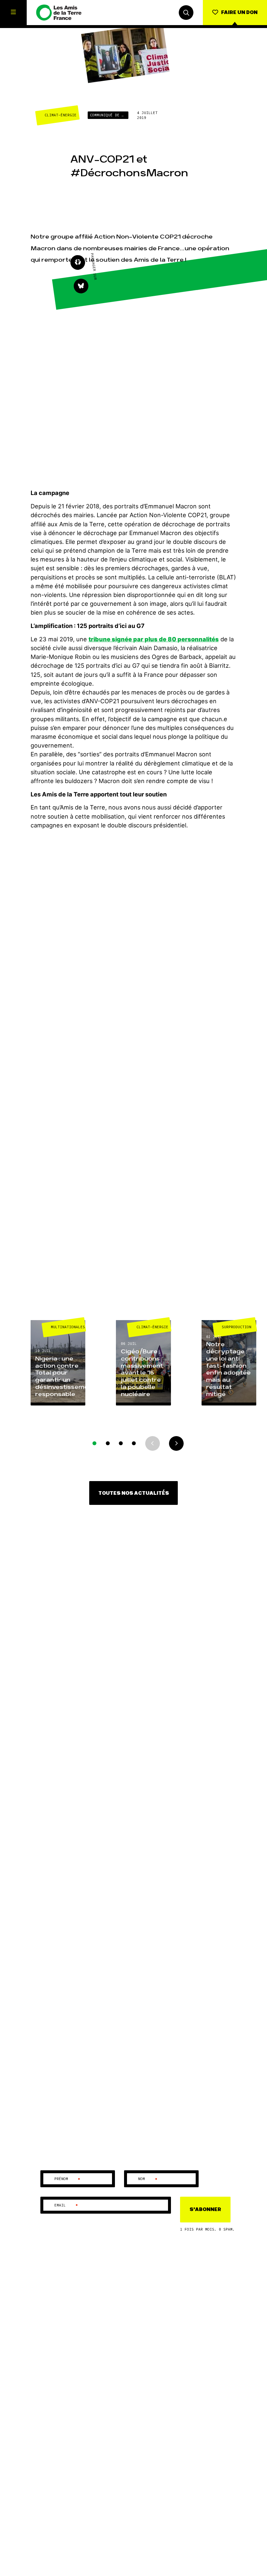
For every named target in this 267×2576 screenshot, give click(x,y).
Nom (148, 2179)
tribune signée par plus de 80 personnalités (154, 639)
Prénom (68, 2179)
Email (66, 2205)
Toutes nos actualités (134, 1493)
